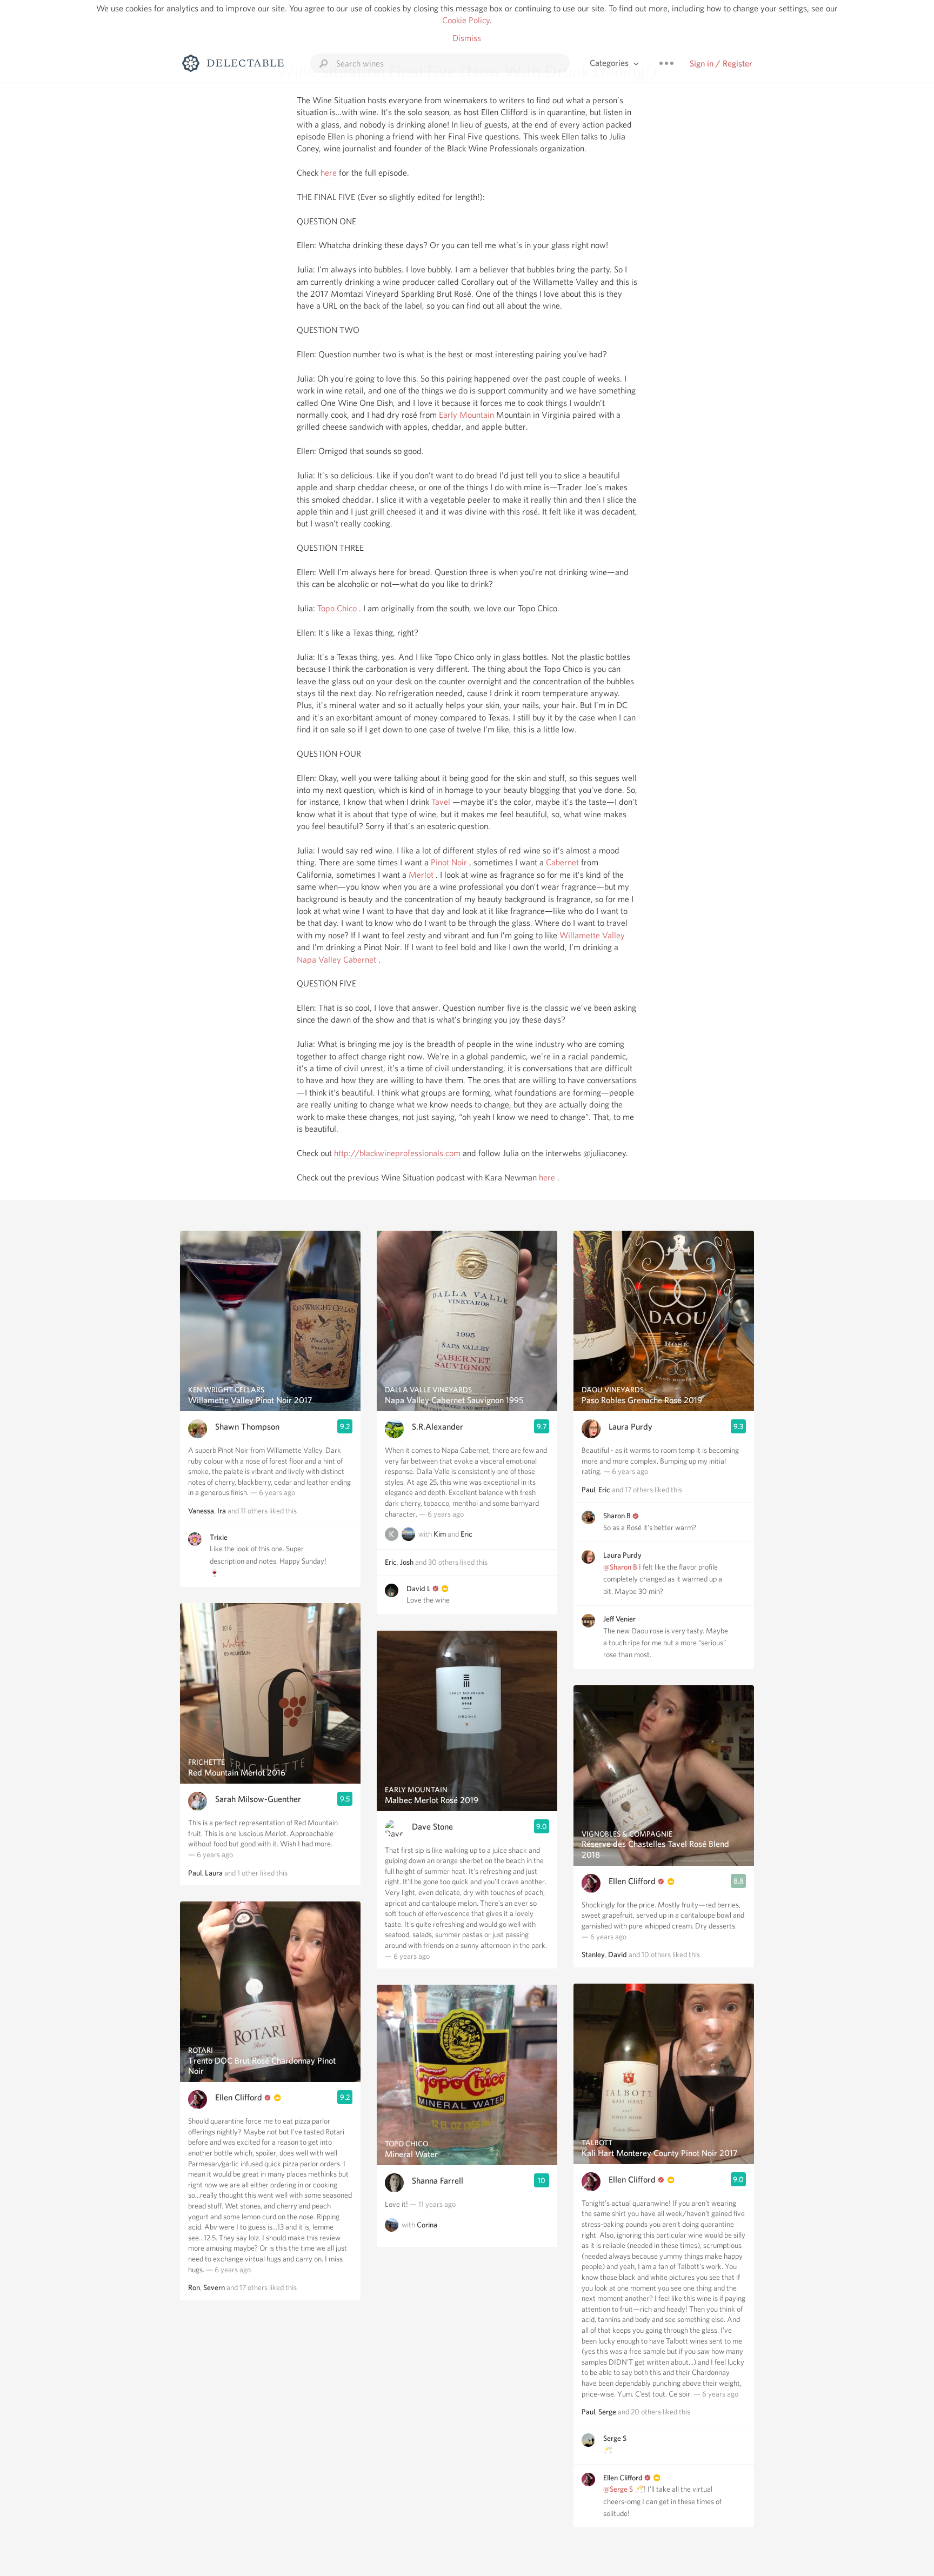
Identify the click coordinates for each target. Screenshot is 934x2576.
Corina (427, 2225)
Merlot (421, 875)
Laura (214, 1873)
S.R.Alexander (438, 1427)
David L (419, 1589)
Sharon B (617, 1516)
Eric (466, 1534)
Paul (195, 1873)
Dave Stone (432, 1827)
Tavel (441, 802)
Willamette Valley (592, 935)
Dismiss (467, 38)
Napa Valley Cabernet (336, 960)
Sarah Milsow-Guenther (258, 1799)
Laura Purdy (631, 1427)
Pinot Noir (449, 862)
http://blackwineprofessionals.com (397, 1153)
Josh (407, 1562)
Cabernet (562, 862)
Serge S (615, 2438)
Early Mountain (466, 415)
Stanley (593, 1954)
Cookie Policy (466, 20)
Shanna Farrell (438, 2181)
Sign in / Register (721, 64)
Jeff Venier (619, 1619)
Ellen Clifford (239, 2097)
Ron (194, 2287)
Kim (440, 1534)
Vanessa (201, 1511)
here (329, 173)
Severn (214, 2287)
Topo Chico (337, 608)
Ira (222, 1511)
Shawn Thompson (247, 1427)
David (618, 1954)
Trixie (219, 1537)
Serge (607, 2412)
